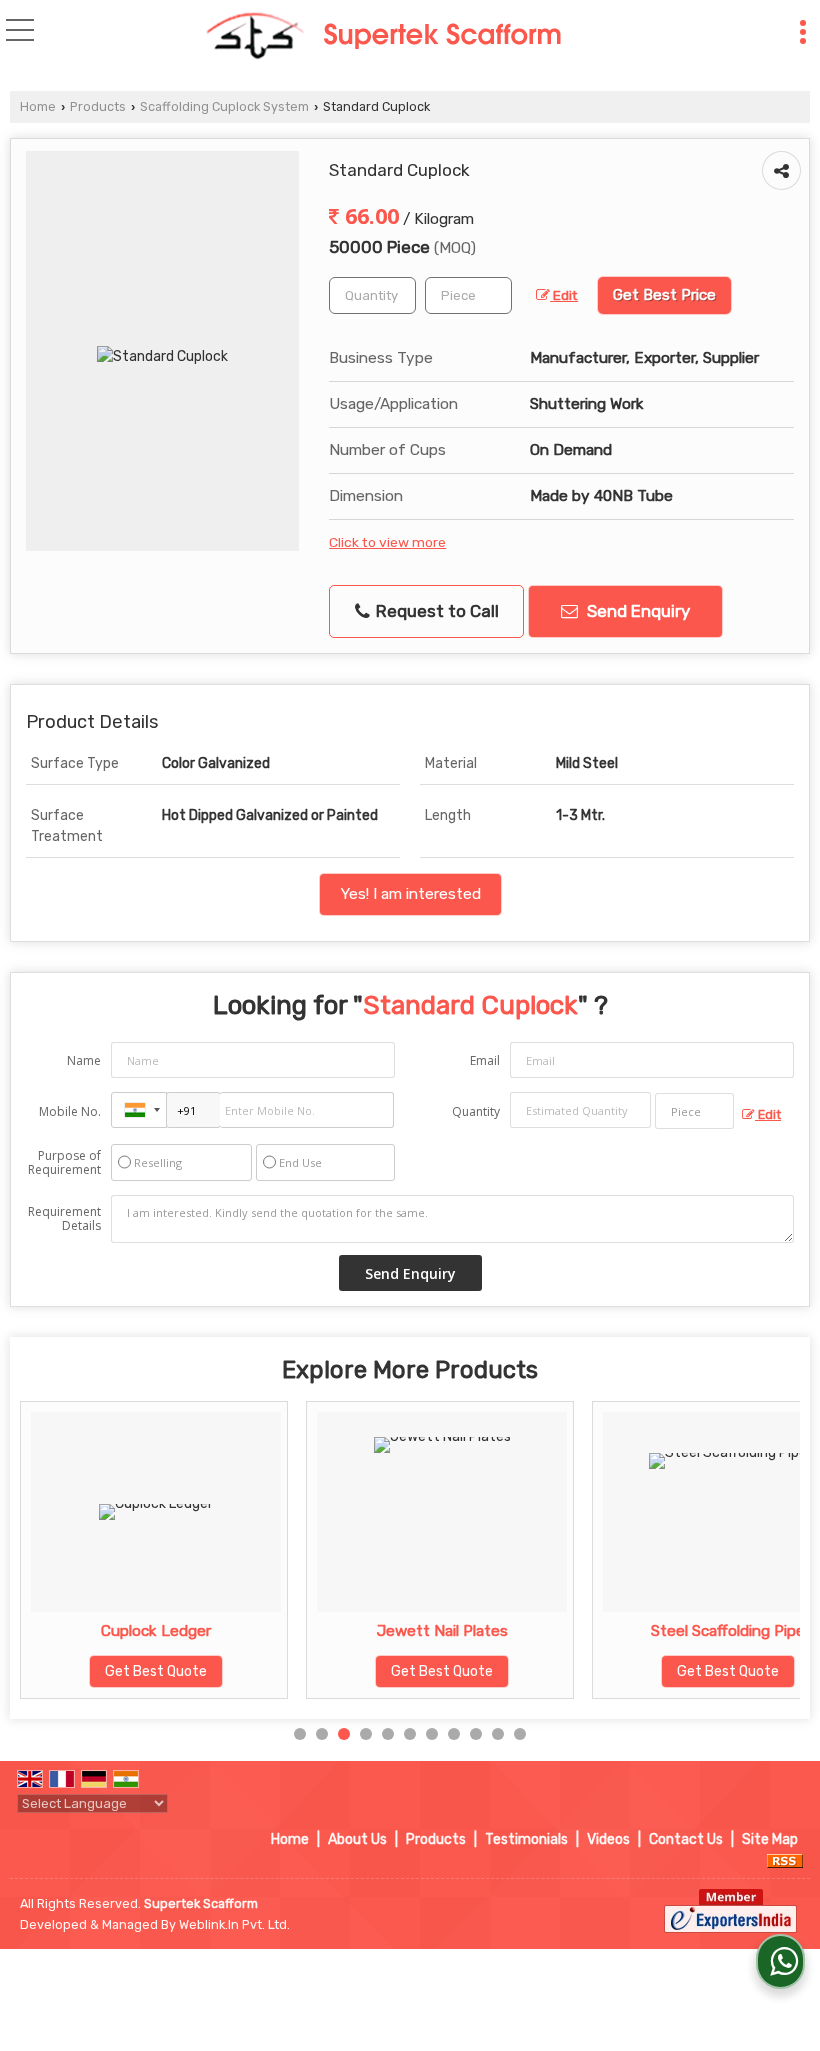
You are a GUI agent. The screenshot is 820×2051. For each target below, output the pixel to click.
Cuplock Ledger (147, 1631)
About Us (357, 1839)
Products (98, 106)
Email (485, 1060)
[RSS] (785, 1860)
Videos (608, 1839)
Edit (564, 295)
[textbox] (468, 295)
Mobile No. (70, 1111)
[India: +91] (139, 1110)
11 (520, 1734)
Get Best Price (664, 295)
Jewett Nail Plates (432, 1631)
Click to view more (387, 542)
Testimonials (526, 1839)
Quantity (476, 1111)
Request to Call (435, 611)
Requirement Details (64, 1219)
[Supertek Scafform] (383, 37)
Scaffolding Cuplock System (224, 106)
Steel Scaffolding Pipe (719, 1631)
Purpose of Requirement (64, 1163)
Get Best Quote (147, 1671)
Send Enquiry (636, 611)
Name (84, 1060)
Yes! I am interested (410, 894)
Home (38, 106)
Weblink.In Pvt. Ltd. (234, 1924)
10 (498, 1734)
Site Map (770, 1839)
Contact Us (686, 1839)
